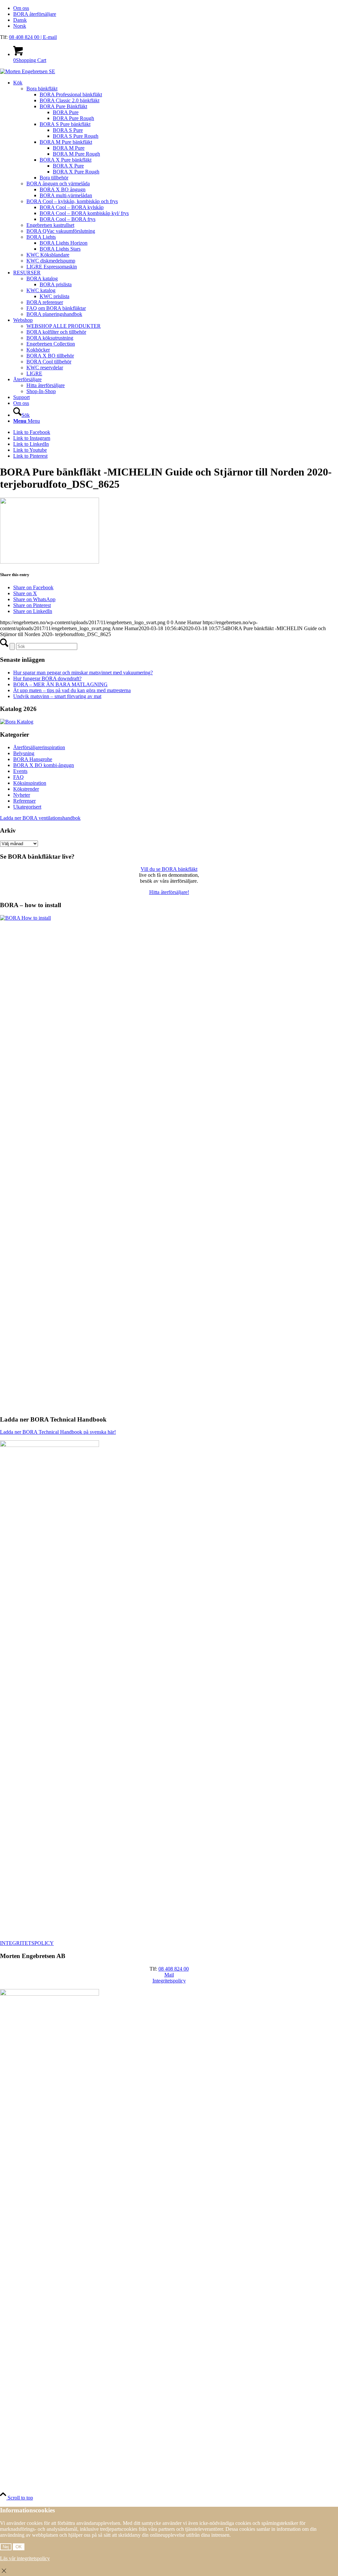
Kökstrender (26, 789)
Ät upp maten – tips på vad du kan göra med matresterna (72, 690)
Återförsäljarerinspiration (39, 747)
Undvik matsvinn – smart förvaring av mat (57, 696)
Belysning (24, 753)
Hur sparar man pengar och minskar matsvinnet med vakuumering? (83, 673)
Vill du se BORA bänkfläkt (169, 869)
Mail (169, 1975)
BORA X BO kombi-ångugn (44, 765)
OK (19, 2547)
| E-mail (49, 37)
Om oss (21, 8)
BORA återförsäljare (35, 14)
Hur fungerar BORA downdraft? (47, 678)
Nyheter (22, 795)
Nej (6, 2547)
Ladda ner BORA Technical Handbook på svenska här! (58, 1432)
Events (20, 771)
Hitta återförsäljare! (169, 892)
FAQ (18, 777)
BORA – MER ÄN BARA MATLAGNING (60, 684)
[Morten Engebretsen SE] (28, 71)
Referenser (24, 801)
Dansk (20, 20)
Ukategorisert (27, 807)
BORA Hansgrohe (33, 759)
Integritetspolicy (169, 1981)
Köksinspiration (30, 783)
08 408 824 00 (25, 37)
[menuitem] (176, 8)
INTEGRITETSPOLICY (27, 1943)
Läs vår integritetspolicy (25, 2558)
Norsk (20, 26)
